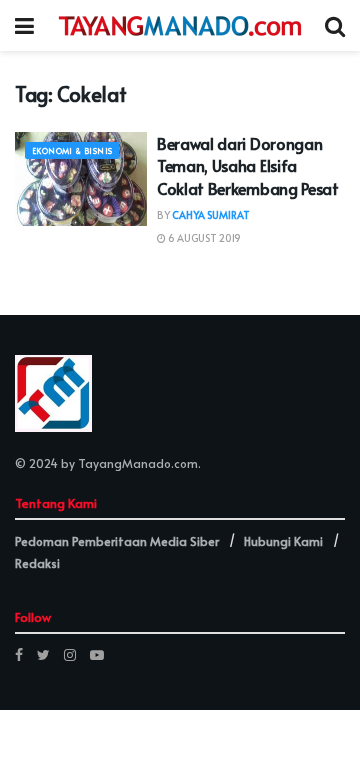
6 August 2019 (203, 238)
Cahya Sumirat (211, 215)
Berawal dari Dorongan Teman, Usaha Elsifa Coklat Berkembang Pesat (248, 165)
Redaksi (37, 563)
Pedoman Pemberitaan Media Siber (117, 541)
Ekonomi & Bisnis (72, 150)
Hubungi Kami (283, 541)
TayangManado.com (138, 463)
